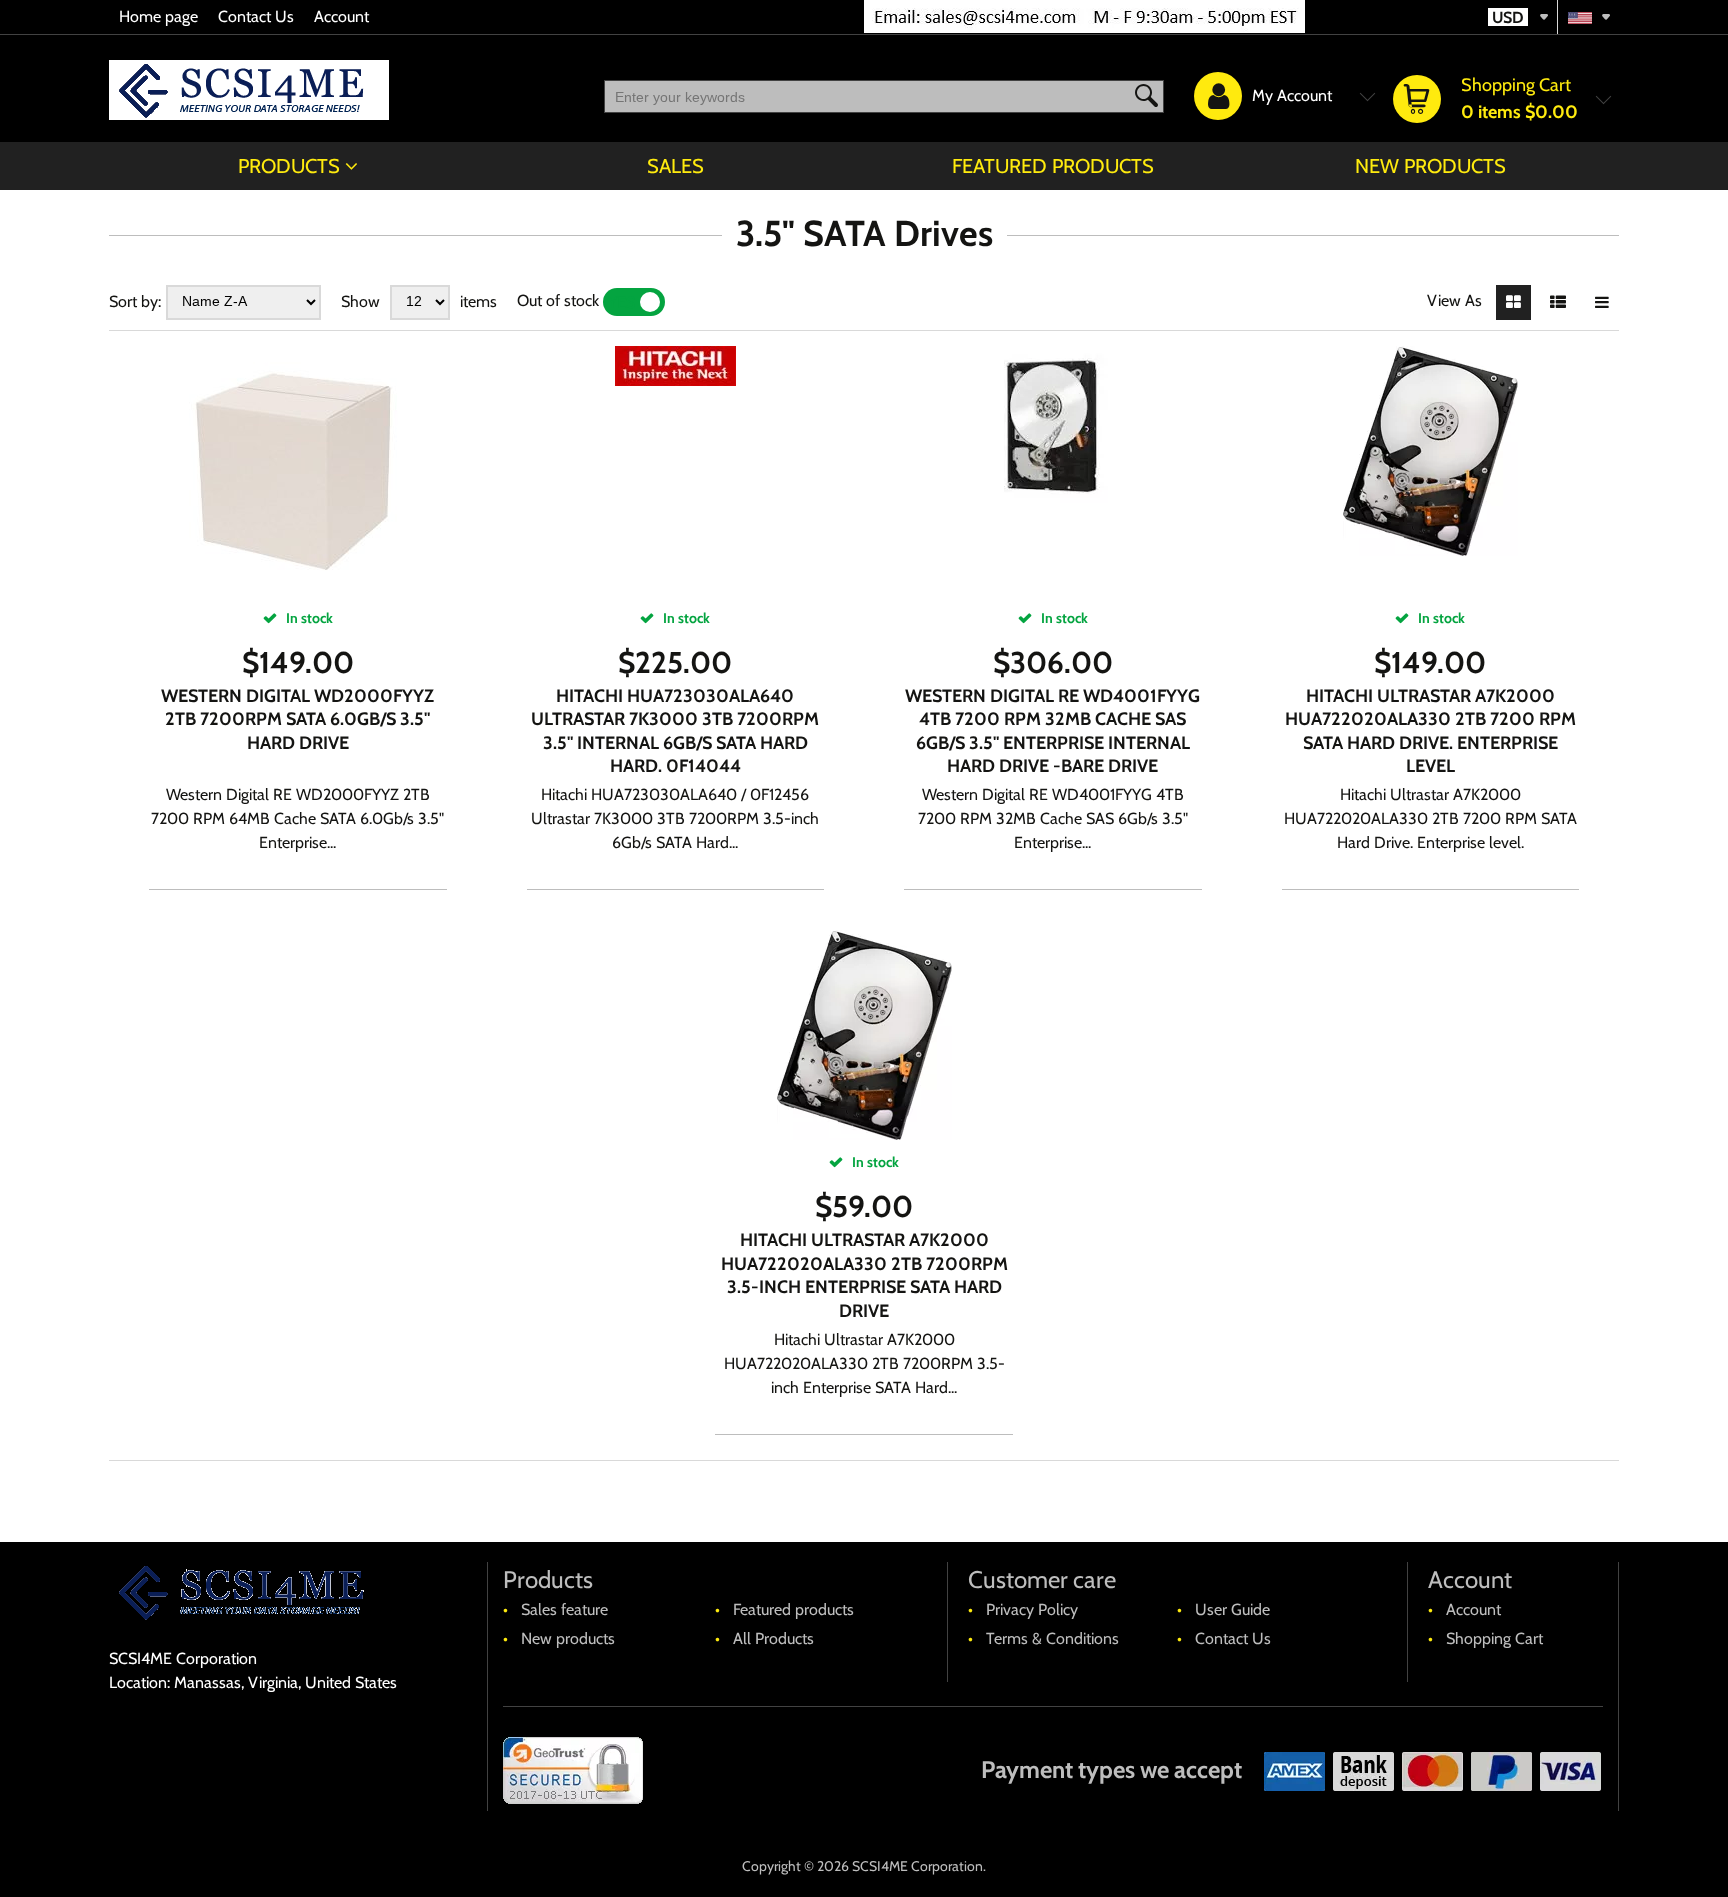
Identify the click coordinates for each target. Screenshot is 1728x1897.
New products (1430, 166)
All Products (773, 1638)
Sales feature (564, 1609)
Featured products (1053, 166)
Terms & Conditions (1052, 1638)
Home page (158, 16)
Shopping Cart (1494, 1638)
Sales (675, 166)
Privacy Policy (1032, 1609)
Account (341, 16)
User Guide (1232, 1609)
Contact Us (256, 16)
